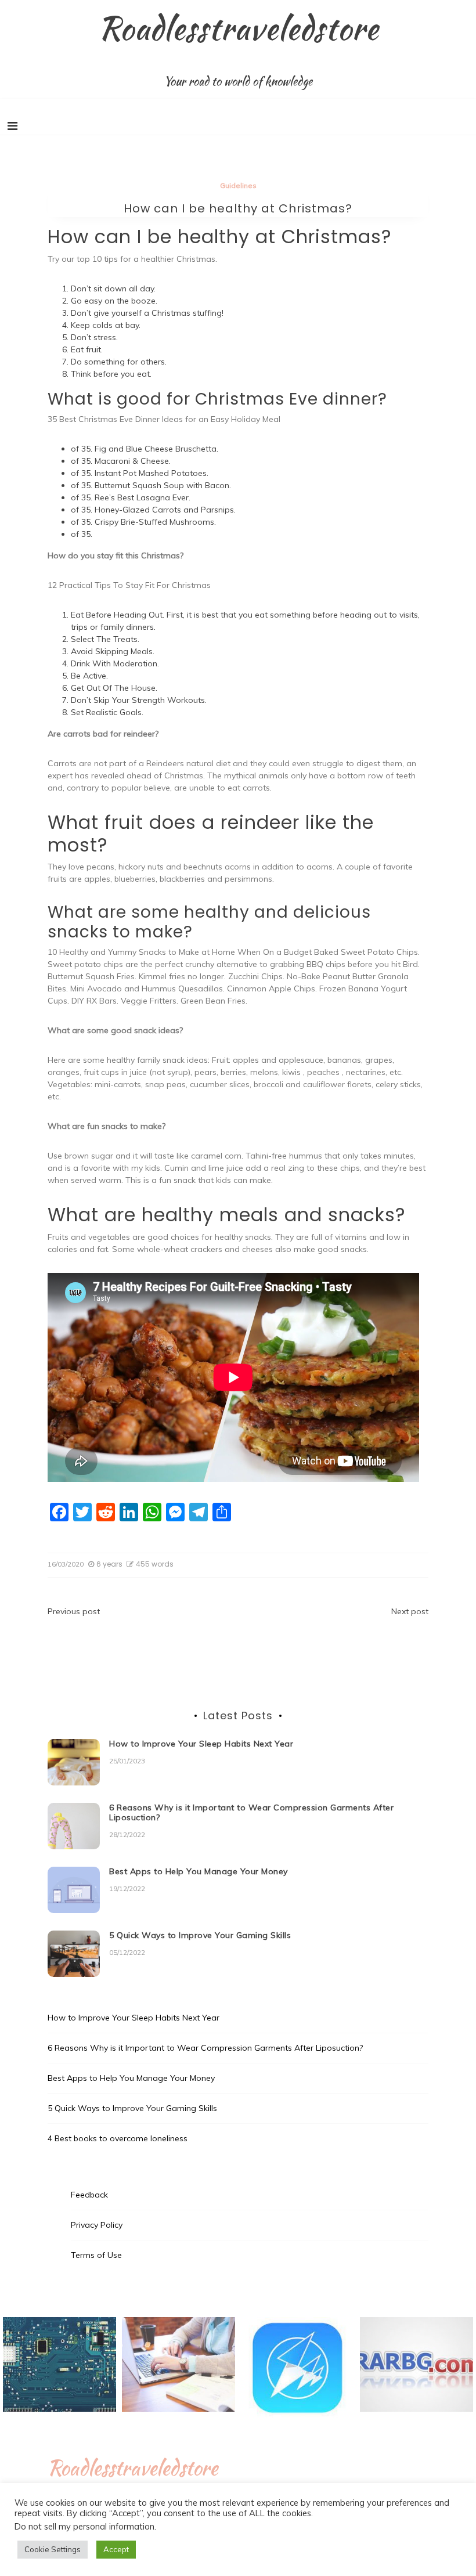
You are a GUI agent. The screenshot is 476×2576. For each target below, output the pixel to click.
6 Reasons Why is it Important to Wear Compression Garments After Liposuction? (251, 1812)
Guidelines (238, 185)
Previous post (74, 1611)
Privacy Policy (97, 2225)
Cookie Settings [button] (53, 2549)
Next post (410, 1611)
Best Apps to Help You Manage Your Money (199, 1871)
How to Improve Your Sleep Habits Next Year (201, 1744)
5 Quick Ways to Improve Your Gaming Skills (200, 1935)
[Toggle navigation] (12, 126)
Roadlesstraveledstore (238, 28)
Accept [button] (116, 2549)
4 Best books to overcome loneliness (118, 2138)
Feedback (89, 2195)
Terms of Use (96, 2255)
